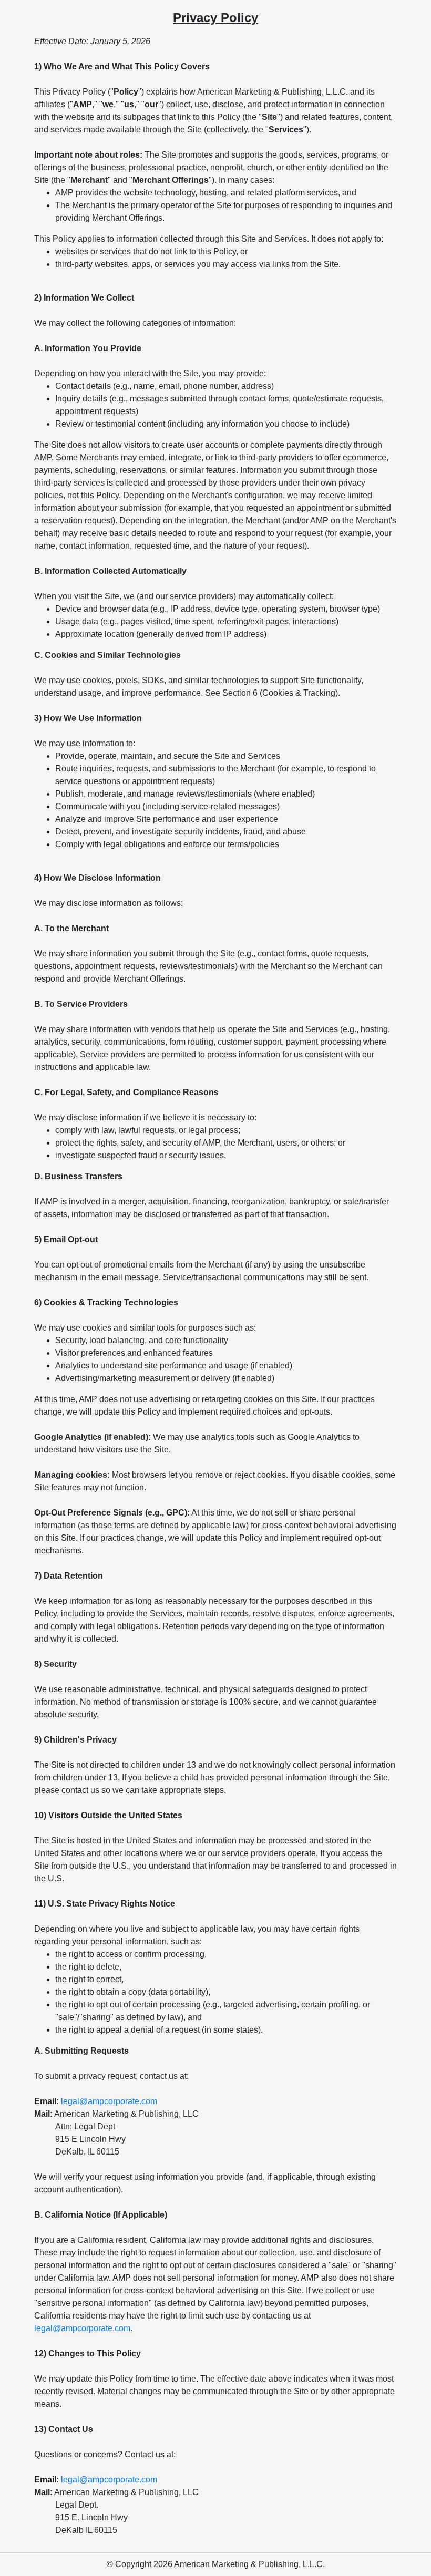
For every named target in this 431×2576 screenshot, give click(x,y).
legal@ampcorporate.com (109, 2101)
